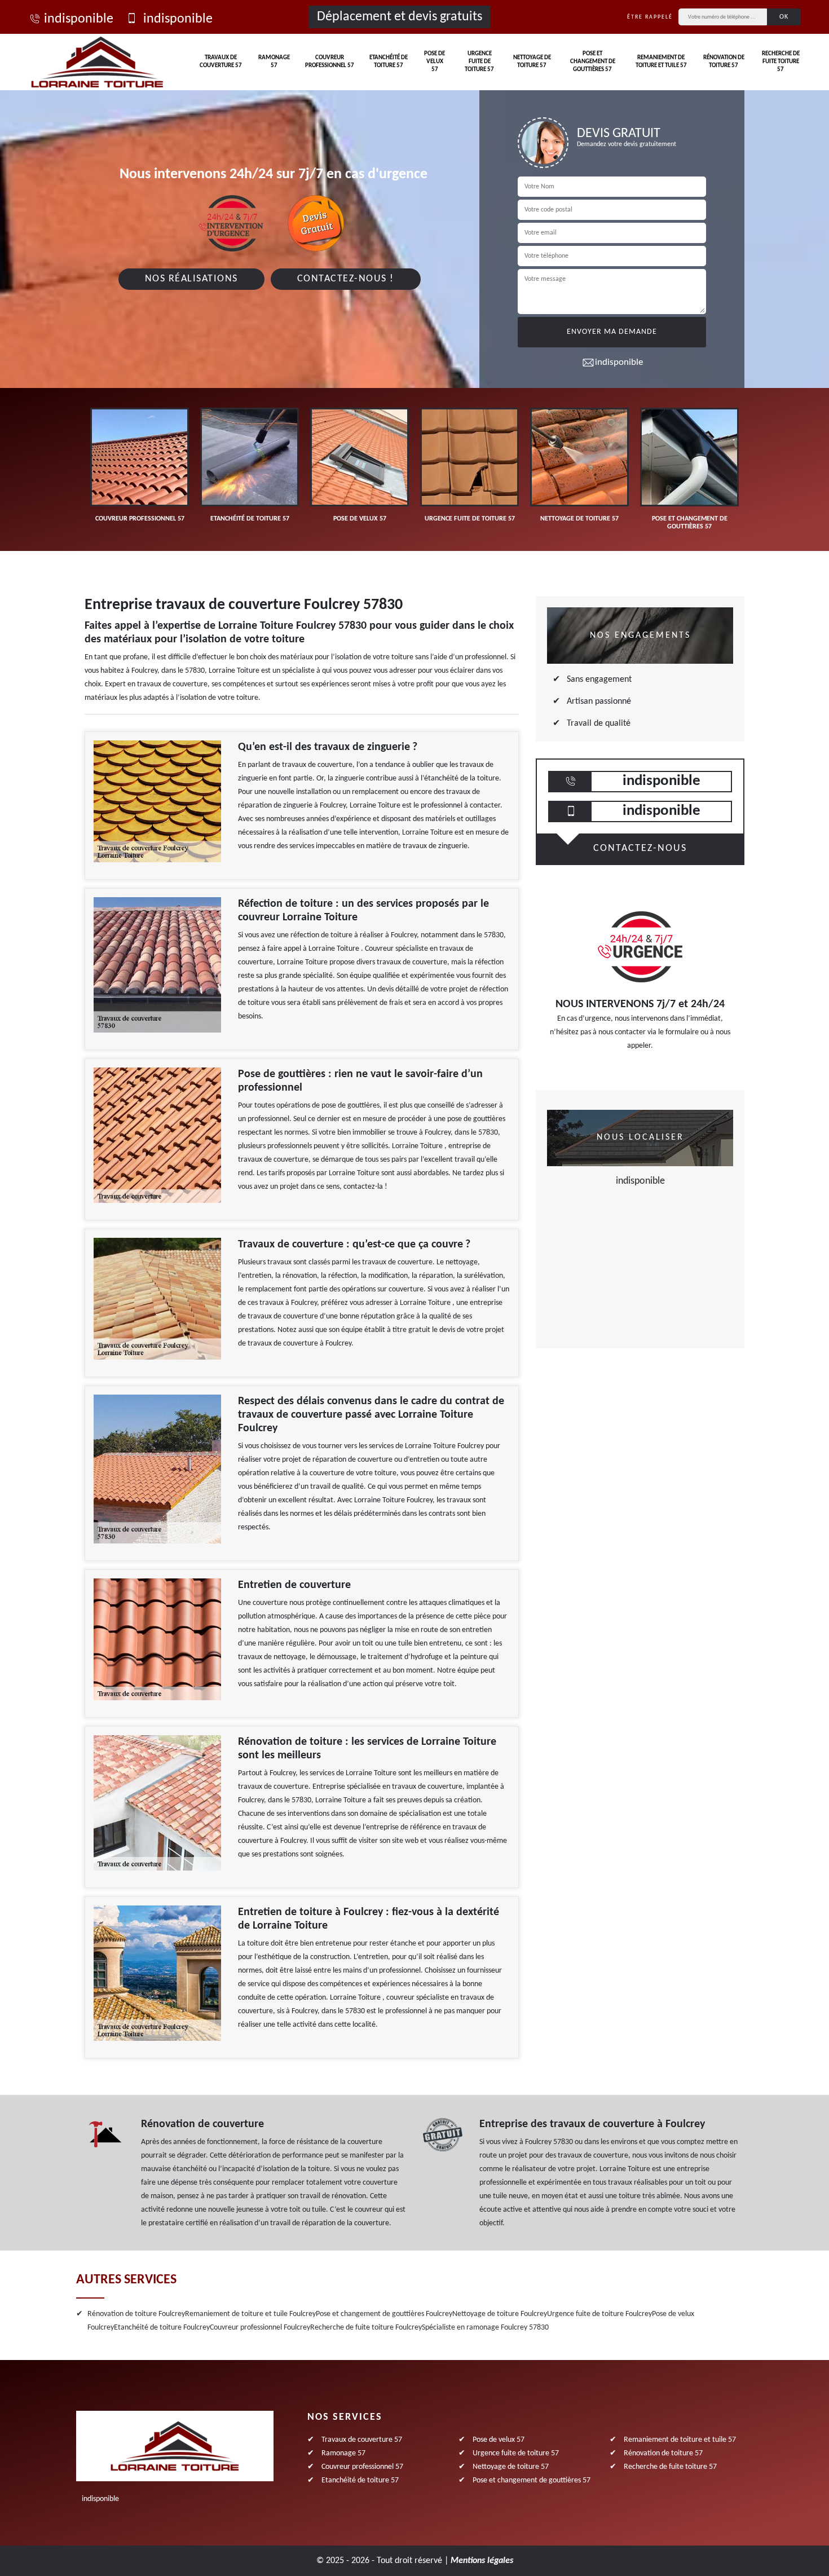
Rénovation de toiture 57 (724, 62)
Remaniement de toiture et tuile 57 (661, 62)
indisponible (79, 19)
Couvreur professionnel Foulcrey (260, 2328)
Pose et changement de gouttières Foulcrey (384, 2314)
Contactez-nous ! (346, 279)
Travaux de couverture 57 (221, 62)
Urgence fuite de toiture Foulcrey (599, 2314)
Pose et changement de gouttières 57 (593, 62)
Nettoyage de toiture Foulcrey (500, 2314)
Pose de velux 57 (435, 62)
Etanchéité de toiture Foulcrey (162, 2328)
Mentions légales (482, 2561)
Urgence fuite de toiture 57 (479, 62)
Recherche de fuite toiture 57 (781, 62)
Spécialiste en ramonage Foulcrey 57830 (485, 2328)
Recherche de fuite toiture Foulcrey (366, 2328)
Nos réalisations (191, 279)
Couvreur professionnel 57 (330, 62)
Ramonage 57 (274, 62)
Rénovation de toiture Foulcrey (136, 2314)
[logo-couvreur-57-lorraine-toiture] (97, 62)
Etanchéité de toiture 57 (389, 62)
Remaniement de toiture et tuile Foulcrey (250, 2314)
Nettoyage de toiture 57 (532, 62)
